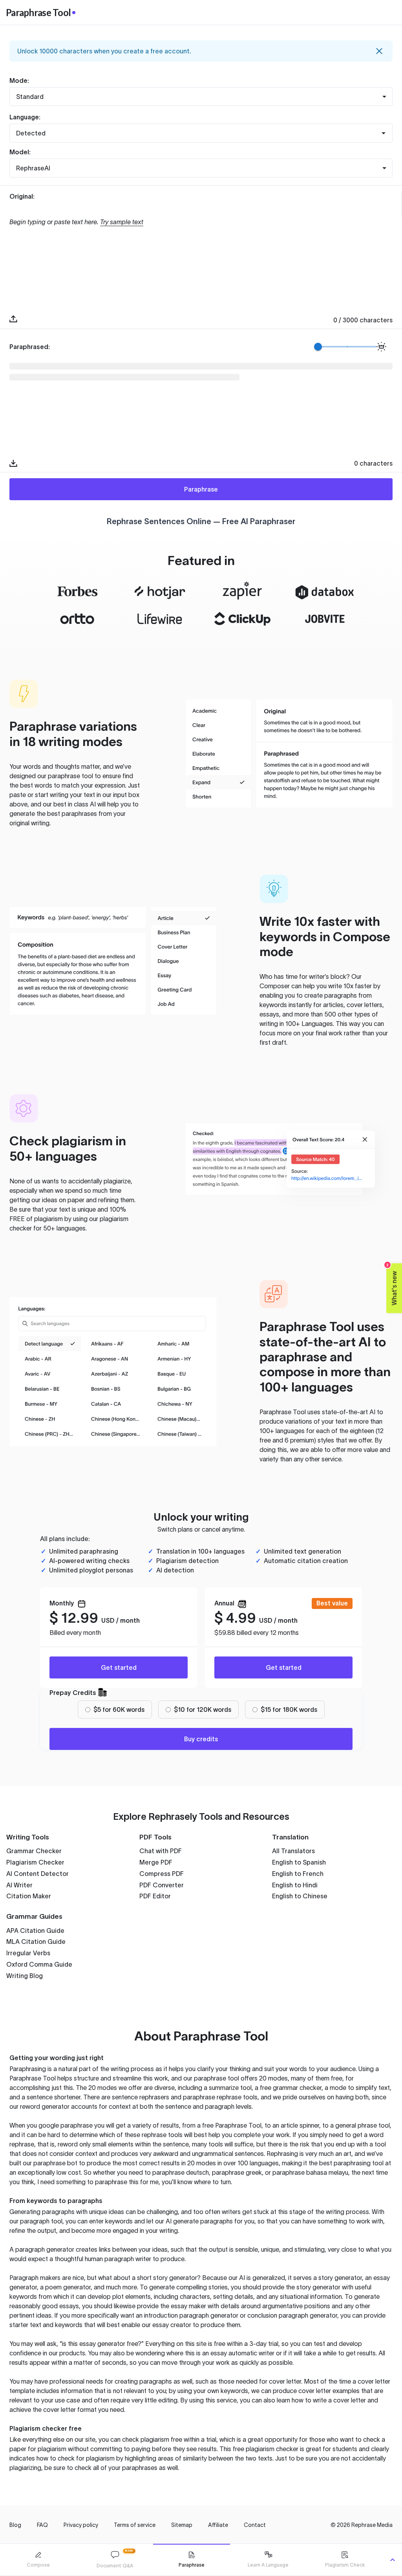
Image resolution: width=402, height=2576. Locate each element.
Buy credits (201, 1739)
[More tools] (393, 2560)
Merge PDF (156, 1862)
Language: (25, 117)
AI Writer (19, 1885)
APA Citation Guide (35, 1931)
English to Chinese (300, 1896)
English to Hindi (295, 1885)
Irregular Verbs (28, 1953)
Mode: (19, 80)
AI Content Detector (37, 1874)
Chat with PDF (161, 1851)
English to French (298, 1874)
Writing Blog (25, 1976)
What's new (392, 1284)
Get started (119, 1667)
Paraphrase (201, 489)
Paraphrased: (30, 347)
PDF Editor (155, 1896)
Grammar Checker (34, 1851)
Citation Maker (29, 1896)
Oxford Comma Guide (39, 1964)
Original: (22, 196)
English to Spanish (299, 1862)
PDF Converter (162, 1885)
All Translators (293, 1851)
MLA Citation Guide (36, 1942)
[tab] (38, 2560)
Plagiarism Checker (35, 1862)
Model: (20, 152)
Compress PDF (162, 1874)
